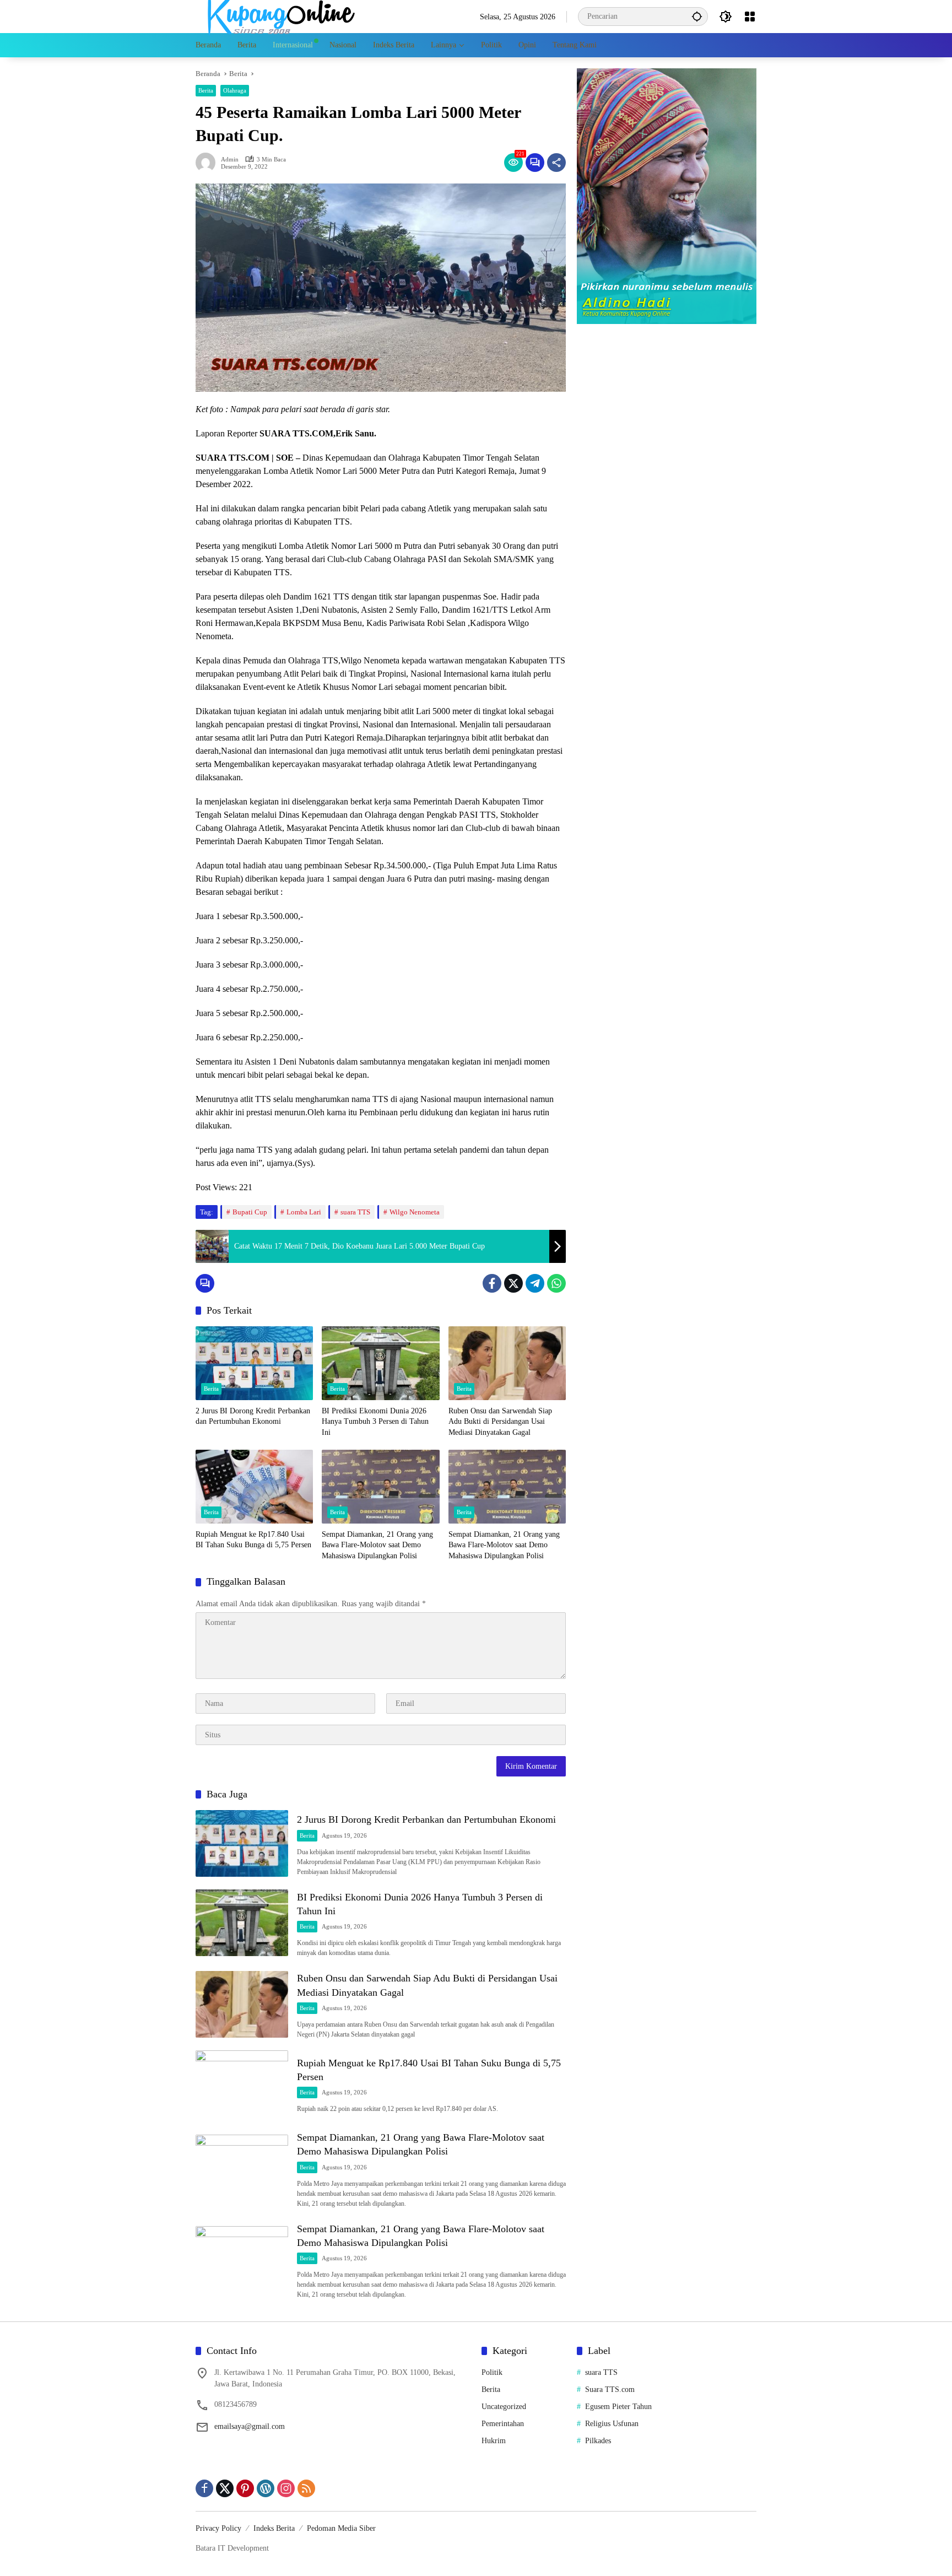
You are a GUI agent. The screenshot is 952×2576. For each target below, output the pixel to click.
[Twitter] (513, 1283)
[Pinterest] (245, 2488)
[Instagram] (286, 2488)
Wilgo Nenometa (415, 1212)
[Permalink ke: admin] (208, 163)
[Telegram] (535, 1283)
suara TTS (355, 1212)
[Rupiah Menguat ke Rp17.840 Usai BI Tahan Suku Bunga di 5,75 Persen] (254, 1487)
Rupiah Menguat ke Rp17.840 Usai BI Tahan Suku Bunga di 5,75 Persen (253, 1540)
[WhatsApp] (556, 1283)
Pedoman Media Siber (341, 2528)
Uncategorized (504, 2407)
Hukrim (494, 2441)
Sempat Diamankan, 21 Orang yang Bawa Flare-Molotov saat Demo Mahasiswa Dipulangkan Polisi (377, 1545)
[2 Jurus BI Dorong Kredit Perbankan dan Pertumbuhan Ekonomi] (254, 1363)
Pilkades (598, 2441)
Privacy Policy (218, 2528)
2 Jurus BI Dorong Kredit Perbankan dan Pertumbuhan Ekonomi (253, 1416)
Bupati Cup (250, 1212)
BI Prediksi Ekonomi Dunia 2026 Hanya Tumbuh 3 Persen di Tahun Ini (375, 1422)
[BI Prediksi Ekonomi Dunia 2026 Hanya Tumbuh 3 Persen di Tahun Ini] (380, 1363)
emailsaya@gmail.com (250, 2426)
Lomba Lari (304, 1212)
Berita (206, 90)
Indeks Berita (274, 2528)
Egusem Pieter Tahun (618, 2407)
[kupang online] (278, 16)
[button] (697, 16)
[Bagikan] (556, 163)
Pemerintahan (503, 2424)
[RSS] (306, 2488)
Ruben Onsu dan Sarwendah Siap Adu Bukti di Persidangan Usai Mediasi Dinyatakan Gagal (500, 1422)
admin (230, 160)
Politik (492, 2372)
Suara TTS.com (610, 2389)
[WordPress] (266, 2488)
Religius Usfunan (612, 2424)
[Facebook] (492, 1283)
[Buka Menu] (750, 17)
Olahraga (235, 90)
